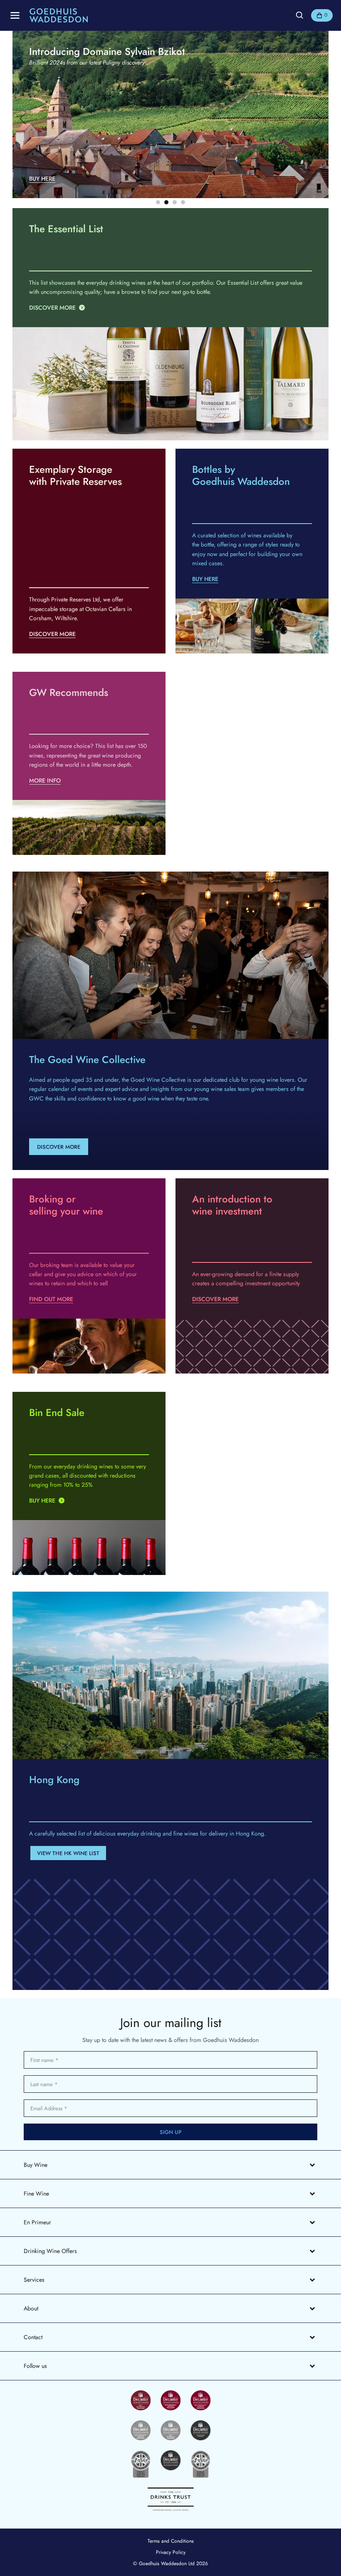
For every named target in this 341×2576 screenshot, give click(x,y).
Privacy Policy (171, 2552)
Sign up (171, 2132)
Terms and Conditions (171, 2541)
